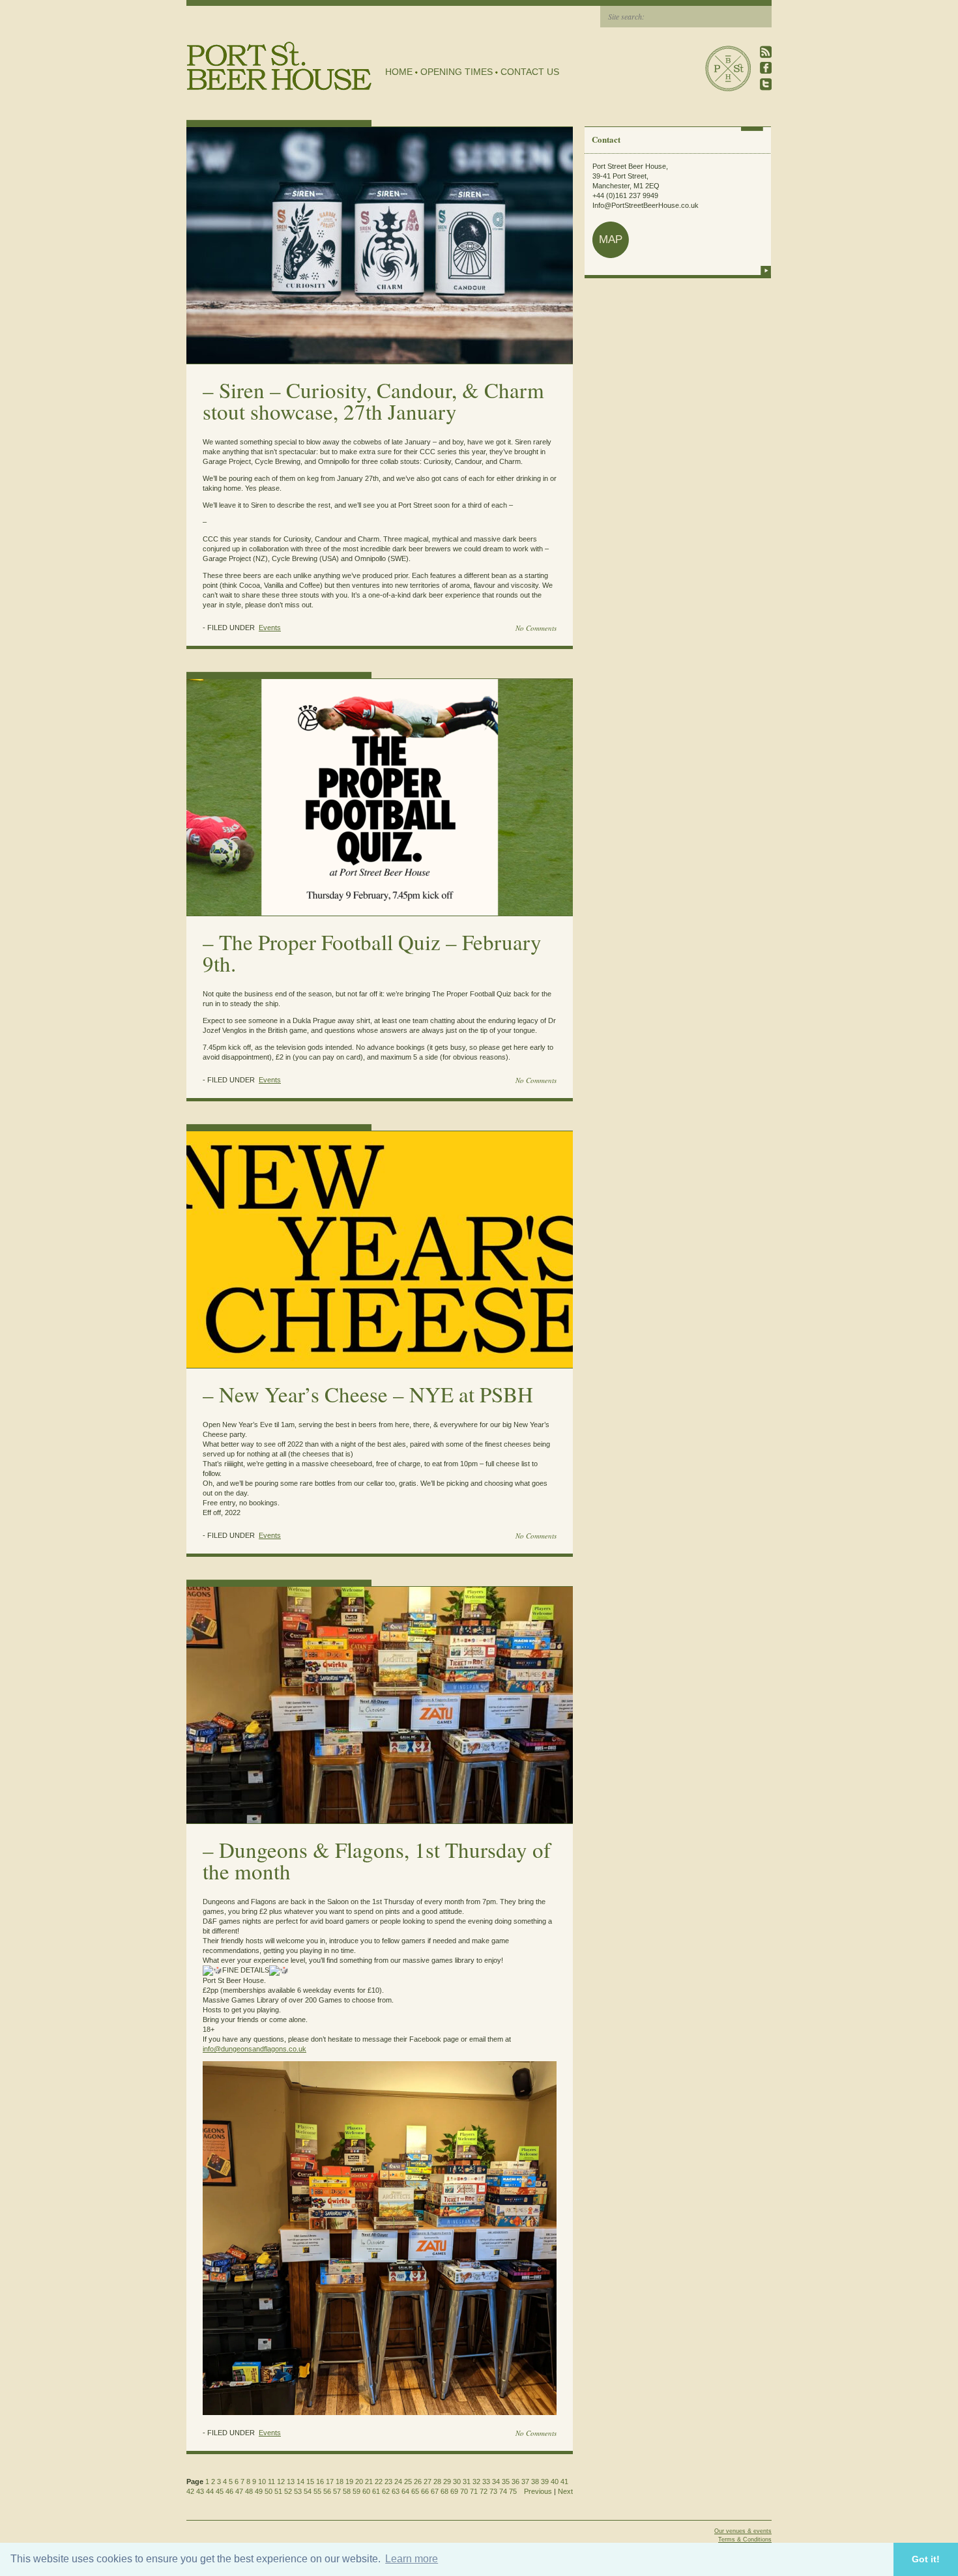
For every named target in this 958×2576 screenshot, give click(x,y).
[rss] (766, 52)
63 (396, 2491)
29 (447, 2482)
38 (535, 2482)
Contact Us (530, 72)
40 (555, 2482)
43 (200, 2491)
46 (229, 2491)
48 (249, 2491)
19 (349, 2482)
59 (356, 2491)
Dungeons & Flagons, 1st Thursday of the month (377, 1860)
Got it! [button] (926, 2559)
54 (308, 2491)
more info (766, 270)
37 (525, 2482)
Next (565, 2491)
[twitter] (766, 84)
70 (464, 2491)
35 (506, 2482)
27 (428, 2482)
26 (418, 2482)
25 (408, 2482)
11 (271, 2482)
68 (444, 2491)
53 (298, 2491)
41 (564, 2482)
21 (369, 2482)
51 (278, 2491)
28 (437, 2482)
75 (513, 2491)
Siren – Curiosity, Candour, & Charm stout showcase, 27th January (373, 400)
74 (503, 2491)
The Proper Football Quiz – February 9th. (372, 952)
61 (376, 2491)
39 (545, 2482)
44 (210, 2491)
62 (386, 2491)
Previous (538, 2491)
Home (399, 72)
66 (425, 2491)
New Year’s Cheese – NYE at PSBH (376, 1394)
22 (379, 2482)
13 (291, 2482)
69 (454, 2491)
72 (484, 2491)
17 (330, 2482)
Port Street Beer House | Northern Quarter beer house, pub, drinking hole (279, 66)
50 (269, 2491)
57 (337, 2491)
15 (310, 2482)
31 (467, 2482)
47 (239, 2491)
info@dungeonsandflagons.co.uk (254, 2049)
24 (398, 2482)
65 (415, 2491)
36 (515, 2482)
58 (347, 2491)
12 (281, 2482)
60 (366, 2491)
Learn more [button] (412, 2559)
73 (493, 2491)
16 (320, 2482)
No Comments (536, 628)
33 (486, 2482)
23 (388, 2482)
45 (220, 2491)
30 (457, 2482)
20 (359, 2482)
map (611, 239)
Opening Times (457, 72)
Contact (606, 139)
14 (300, 2482)
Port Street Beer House (728, 68)
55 (317, 2491)
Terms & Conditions (745, 2540)
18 (340, 2482)
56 (327, 2491)
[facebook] (766, 68)
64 (405, 2491)
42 (190, 2491)
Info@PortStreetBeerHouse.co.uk (646, 205)
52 (288, 2491)
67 (435, 2491)
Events (270, 628)
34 (496, 2482)
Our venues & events (743, 2531)
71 (474, 2491)
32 (476, 2482)
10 (262, 2482)
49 (259, 2491)
